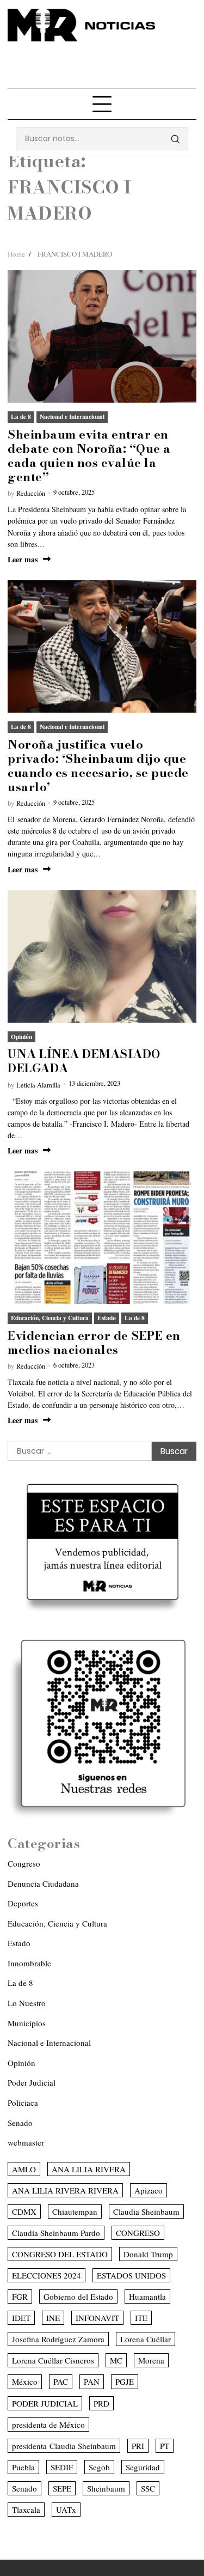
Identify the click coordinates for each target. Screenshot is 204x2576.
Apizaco (149, 2190)
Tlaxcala (26, 2510)
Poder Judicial (32, 2082)
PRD (101, 2403)
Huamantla (147, 2296)
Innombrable (29, 1963)
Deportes (23, 1903)
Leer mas (23, 559)
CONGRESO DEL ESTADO (60, 2254)
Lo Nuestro (27, 2003)
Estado (107, 1318)
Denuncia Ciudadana (43, 1884)
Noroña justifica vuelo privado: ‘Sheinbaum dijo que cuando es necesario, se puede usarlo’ (98, 765)
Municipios (27, 2023)
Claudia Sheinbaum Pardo (56, 2233)
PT (165, 2446)
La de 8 (21, 417)
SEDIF (62, 2467)
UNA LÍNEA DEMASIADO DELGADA (84, 1061)
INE (53, 2318)
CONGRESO (138, 2233)
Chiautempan (75, 2212)
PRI (138, 2446)
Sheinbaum (106, 2488)
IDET (21, 2318)
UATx (66, 2510)
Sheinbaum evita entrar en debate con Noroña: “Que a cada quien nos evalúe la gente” (89, 455)
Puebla (23, 2467)
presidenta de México (48, 2425)
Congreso (24, 1863)
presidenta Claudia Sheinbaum (64, 2446)
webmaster (26, 2142)
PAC (61, 2381)
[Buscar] (175, 139)
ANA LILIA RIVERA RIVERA (65, 2190)
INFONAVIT (97, 2318)
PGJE (125, 2381)
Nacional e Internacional (72, 417)
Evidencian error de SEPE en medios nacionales (94, 1342)
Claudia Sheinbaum (146, 2212)
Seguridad (143, 2467)
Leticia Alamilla (38, 1085)
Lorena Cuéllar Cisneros (53, 2360)
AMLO (24, 2169)
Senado (20, 2123)
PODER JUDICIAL (45, 2403)
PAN (92, 2381)
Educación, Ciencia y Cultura (50, 1318)
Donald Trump (148, 2254)
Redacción (31, 493)
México (25, 2381)
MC (116, 2360)
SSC (148, 2488)
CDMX (24, 2212)
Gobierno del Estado (78, 2296)
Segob (99, 2467)
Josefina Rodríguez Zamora (58, 2339)
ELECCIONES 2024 (47, 2275)
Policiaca (23, 2103)
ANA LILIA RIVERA (89, 2169)
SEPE (62, 2488)
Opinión (21, 1037)
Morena (151, 2360)
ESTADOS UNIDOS (131, 2275)
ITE (141, 2318)
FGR (20, 2296)
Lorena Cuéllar (146, 2339)
